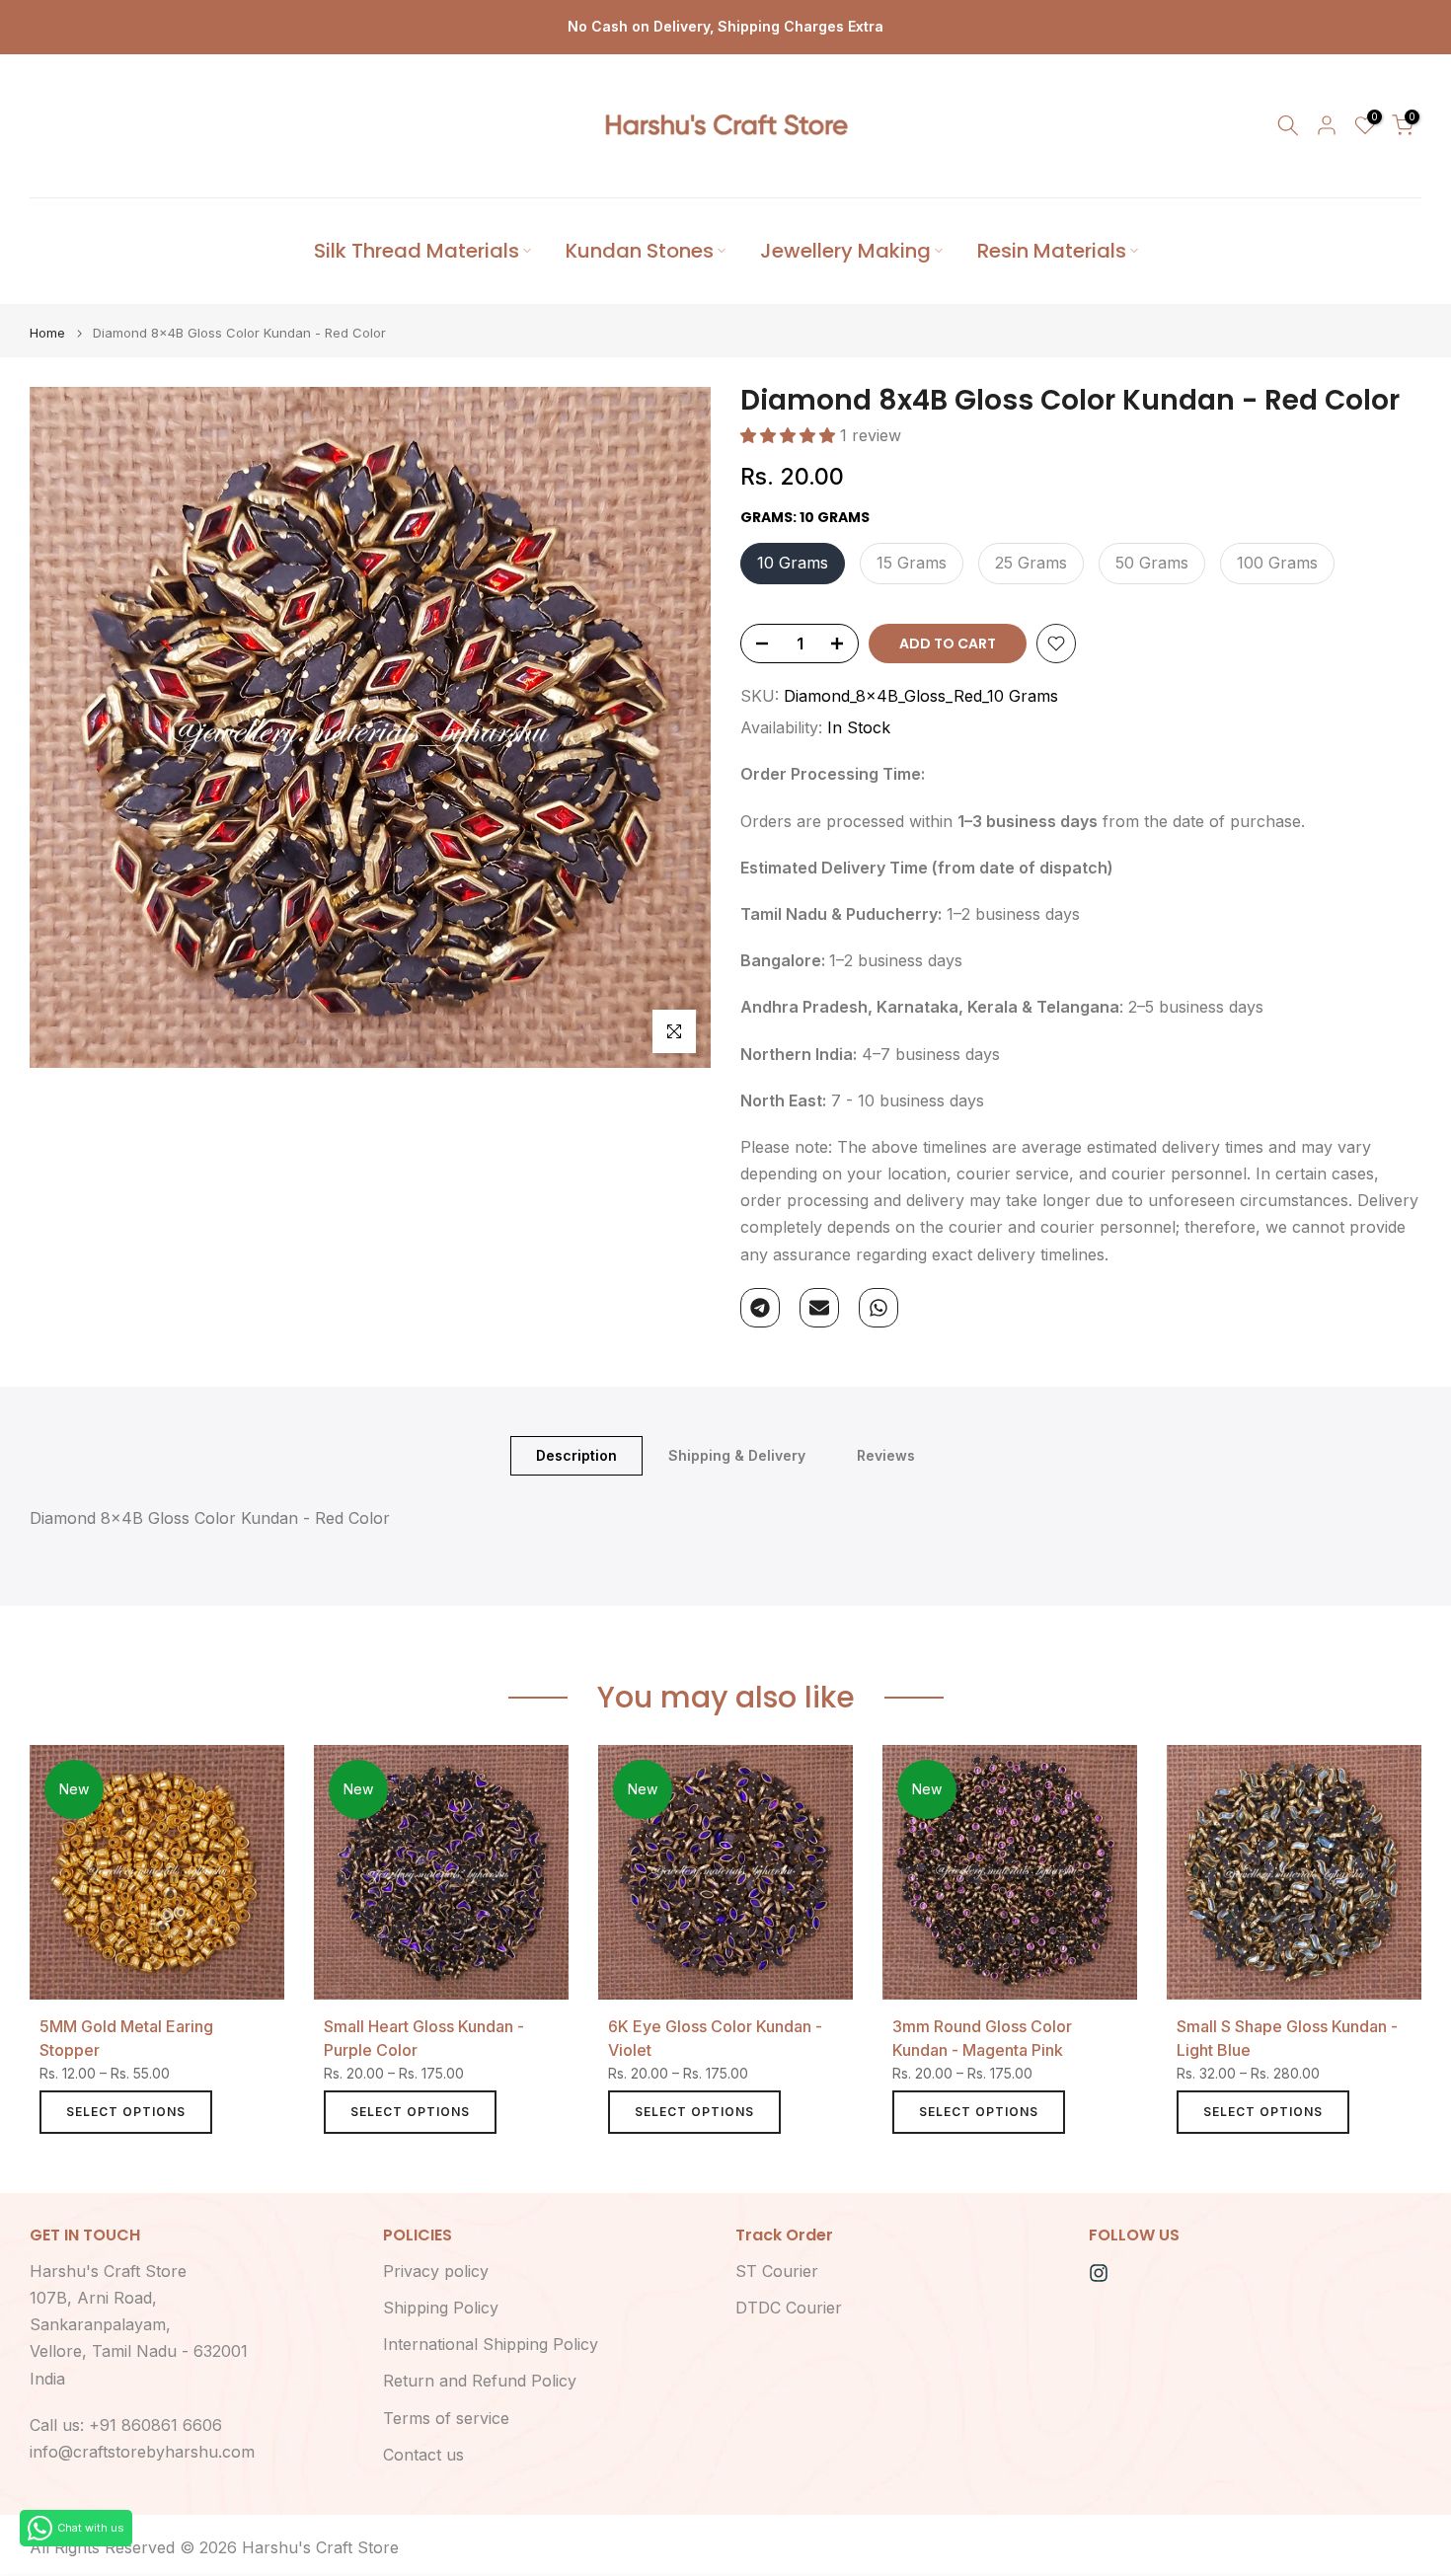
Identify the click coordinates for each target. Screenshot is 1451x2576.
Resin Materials (1052, 251)
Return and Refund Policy (480, 2381)
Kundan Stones (640, 251)
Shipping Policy (441, 2308)
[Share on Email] (819, 1308)
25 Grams (1031, 563)
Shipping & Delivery (737, 1454)
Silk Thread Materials (417, 251)
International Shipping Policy (491, 2344)
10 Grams (793, 563)
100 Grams (1277, 563)
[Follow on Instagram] (1099, 2273)
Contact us (423, 2455)
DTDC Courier (789, 2308)
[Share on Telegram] (760, 1308)
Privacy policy (436, 2271)
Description (576, 1454)
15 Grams (912, 563)
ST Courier (777, 2271)
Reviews (886, 1454)
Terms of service (446, 2418)
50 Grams (1152, 563)
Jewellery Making (845, 251)
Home (47, 333)
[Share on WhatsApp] (878, 1308)
